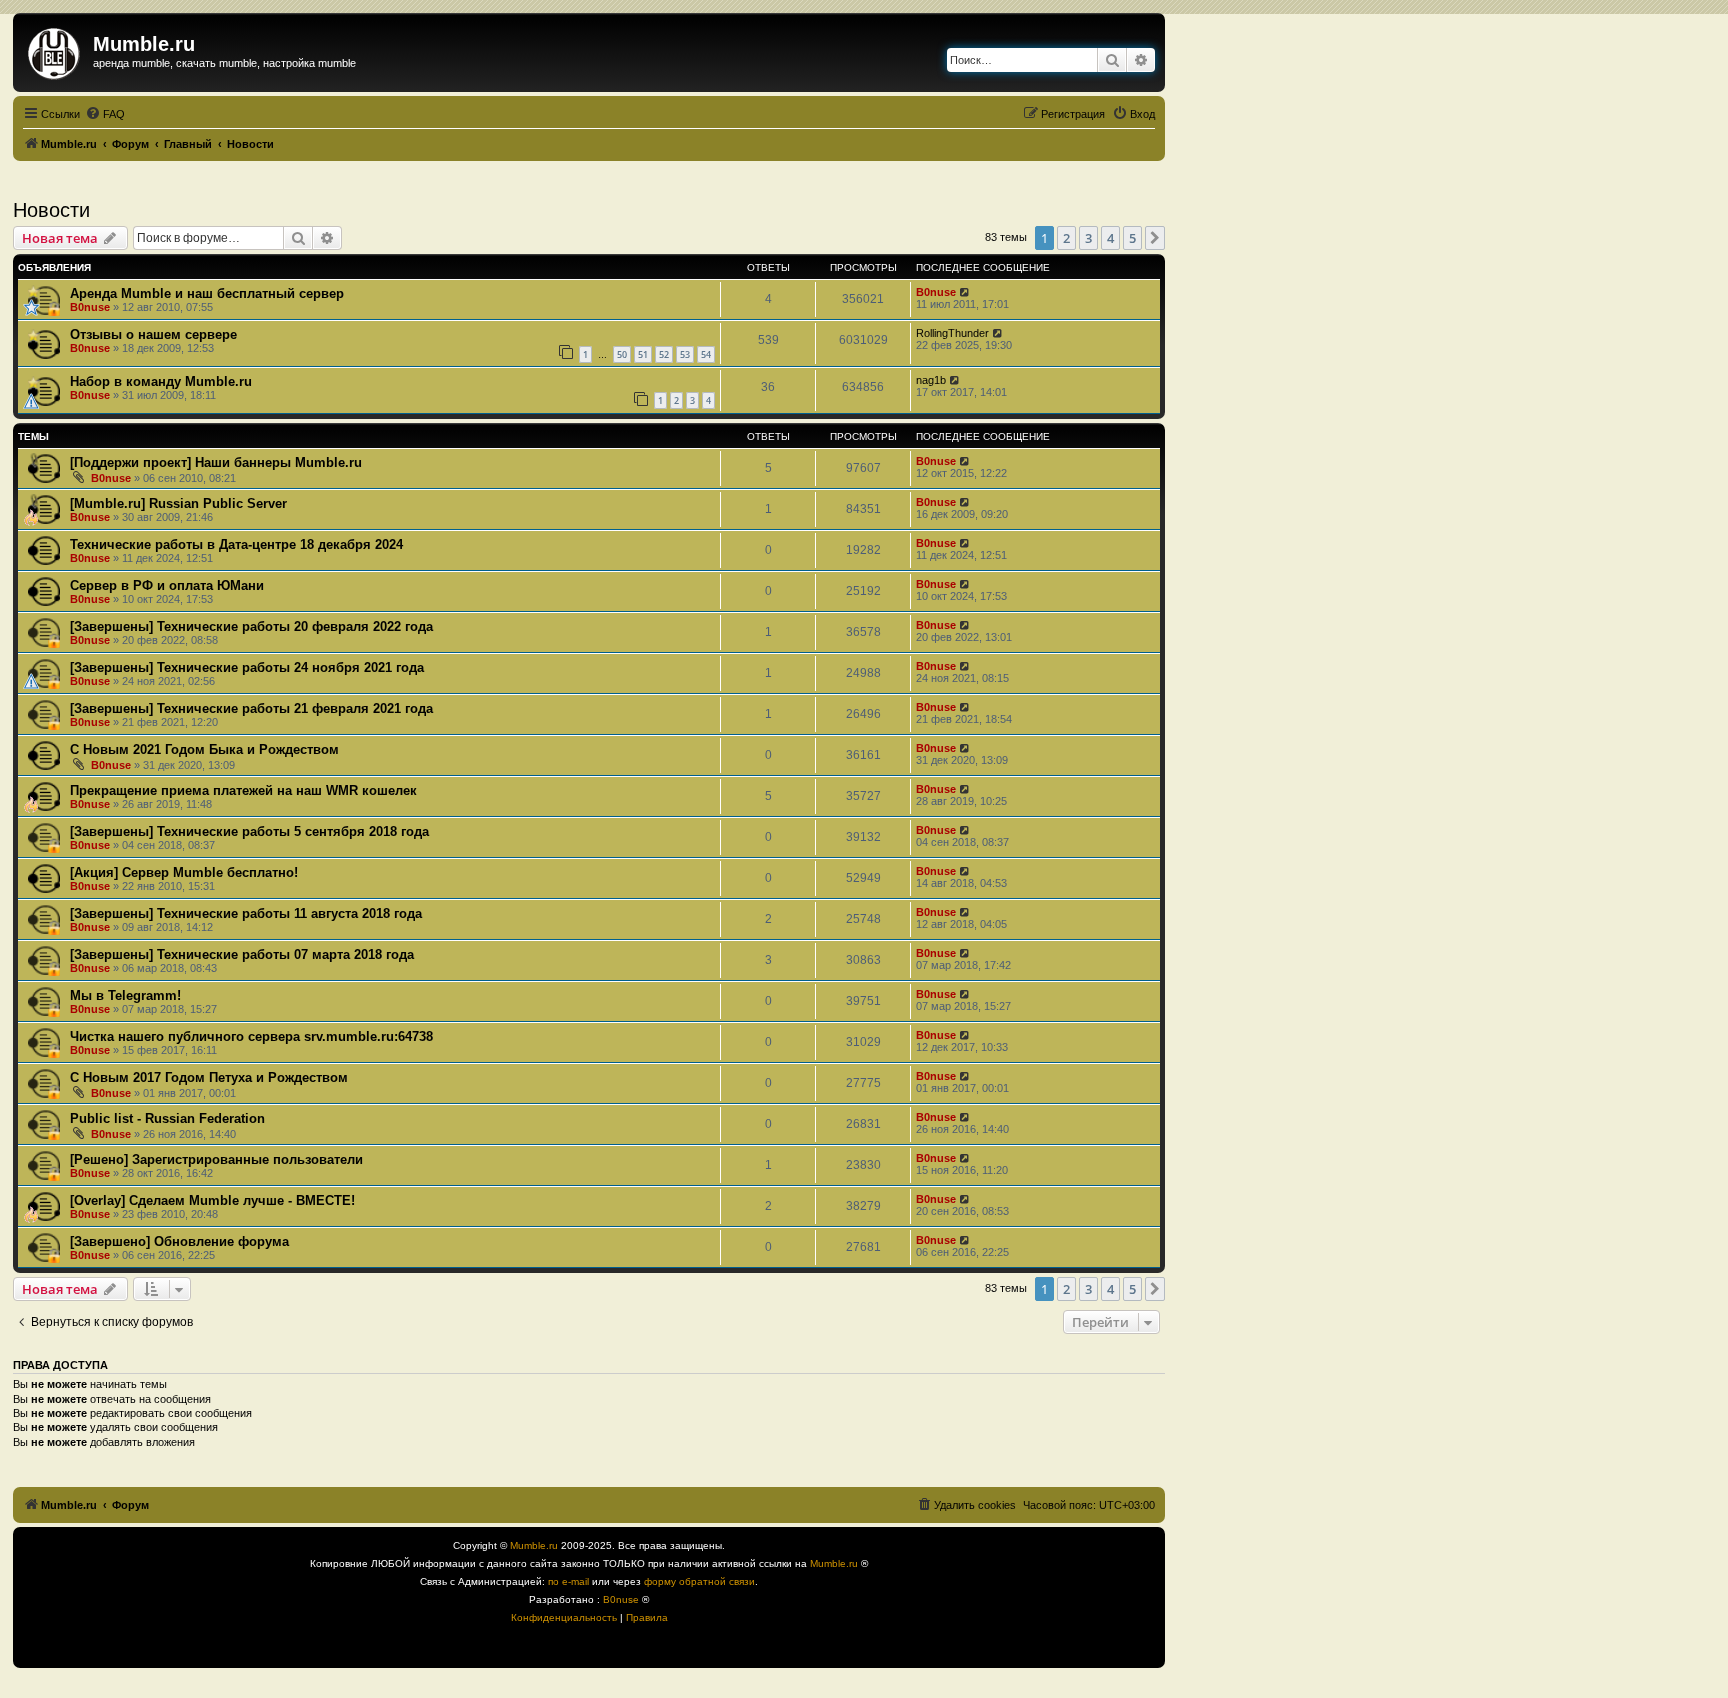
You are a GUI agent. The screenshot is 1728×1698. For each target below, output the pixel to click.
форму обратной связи (699, 1581)
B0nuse (90, 307)
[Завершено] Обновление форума (179, 1241)
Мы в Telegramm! (125, 995)
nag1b (931, 380)
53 (685, 354)
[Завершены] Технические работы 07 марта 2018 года (242, 954)
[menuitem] (105, 114)
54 (706, 354)
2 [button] (1066, 238)
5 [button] (1132, 238)
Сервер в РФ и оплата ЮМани (167, 585)
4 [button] (1110, 238)
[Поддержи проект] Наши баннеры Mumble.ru (216, 462)
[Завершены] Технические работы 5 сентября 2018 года (249, 831)
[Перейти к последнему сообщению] (965, 292)
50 (622, 354)
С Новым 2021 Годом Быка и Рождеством (204, 749)
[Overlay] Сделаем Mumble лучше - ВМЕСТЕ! (212, 1200)
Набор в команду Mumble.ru (161, 381)
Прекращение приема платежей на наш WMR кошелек (243, 790)
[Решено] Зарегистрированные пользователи (216, 1159)
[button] (1155, 238)
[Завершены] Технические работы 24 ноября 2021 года (247, 667)
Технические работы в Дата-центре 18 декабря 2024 (236, 544)
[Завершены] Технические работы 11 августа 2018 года (246, 913)
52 (664, 354)
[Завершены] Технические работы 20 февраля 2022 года (251, 626)
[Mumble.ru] (55, 50)
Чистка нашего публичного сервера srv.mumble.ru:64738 (251, 1036)
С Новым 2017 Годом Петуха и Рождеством (209, 1077)
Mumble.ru (534, 1545)
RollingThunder (952, 333)
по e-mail (568, 1581)
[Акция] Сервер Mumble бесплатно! (184, 872)
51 (643, 354)
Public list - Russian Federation (167, 1118)
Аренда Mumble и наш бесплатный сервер (207, 293)
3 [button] (1088, 238)
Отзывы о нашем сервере (153, 334)
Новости (51, 210)
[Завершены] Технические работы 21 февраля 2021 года (251, 708)
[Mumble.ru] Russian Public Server (178, 503)
